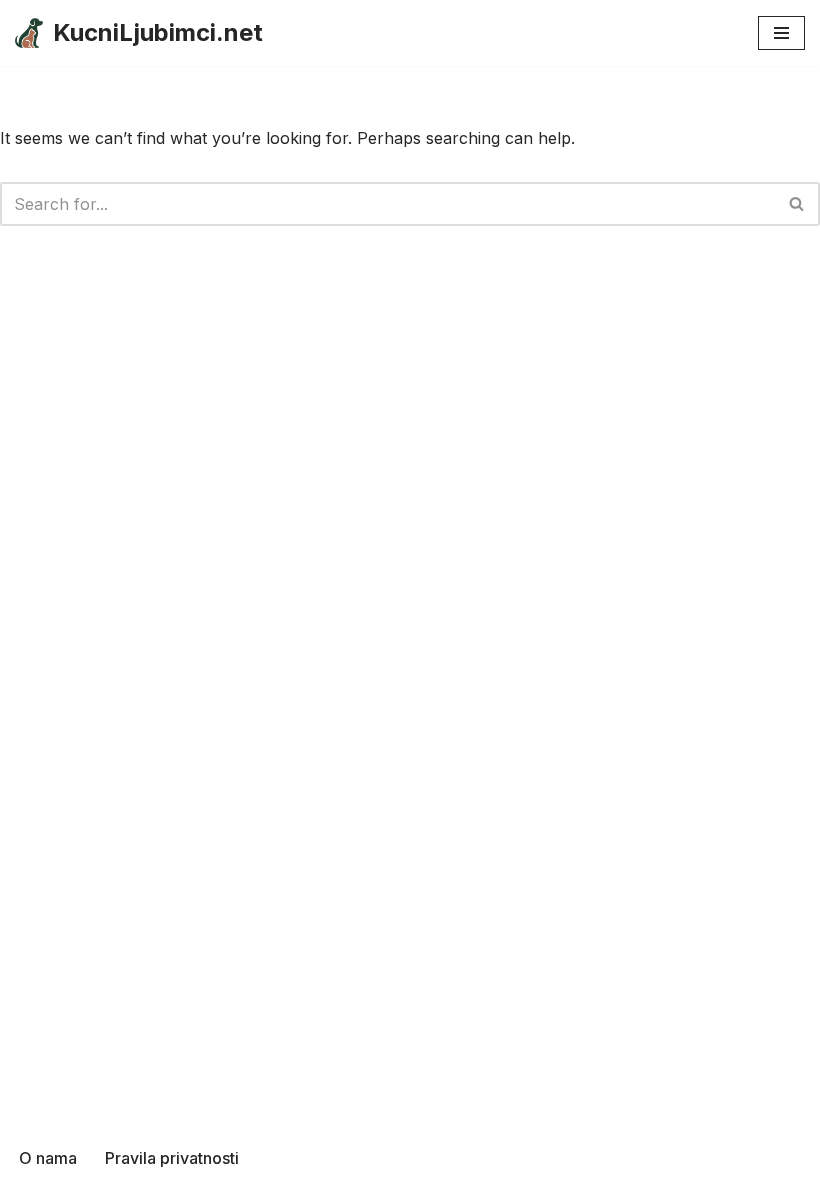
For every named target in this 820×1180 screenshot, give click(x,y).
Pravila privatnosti (172, 1158)
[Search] (797, 204)
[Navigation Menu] (781, 33)
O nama (48, 1158)
